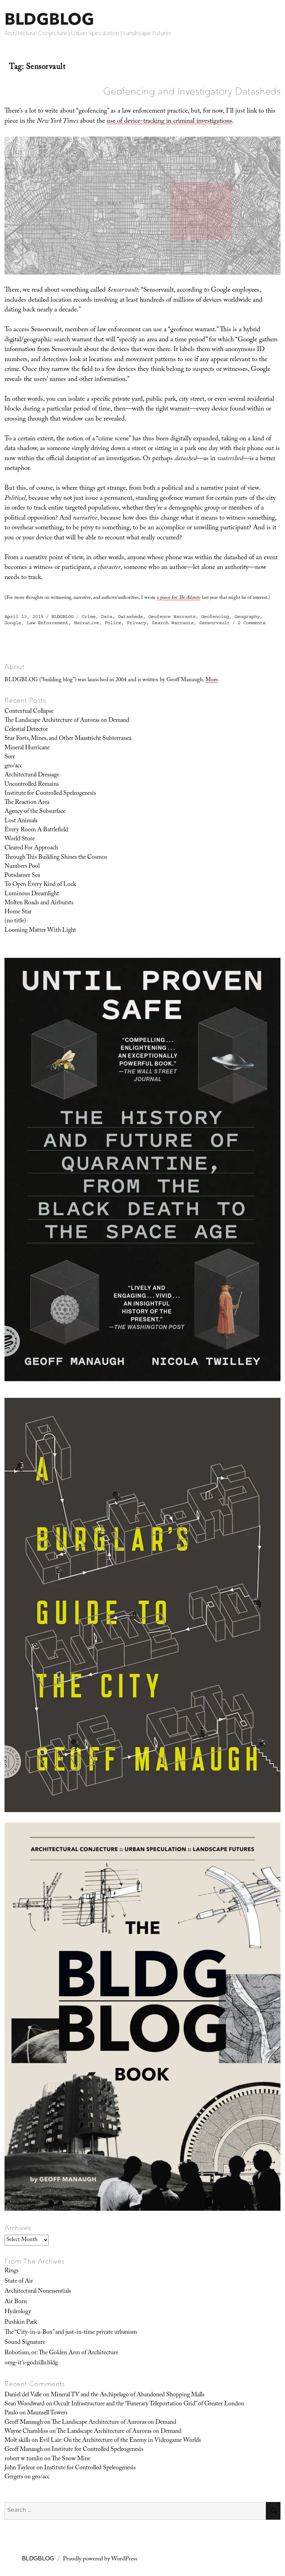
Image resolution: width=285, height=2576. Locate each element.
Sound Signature (25, 2343)
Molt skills (17, 2441)
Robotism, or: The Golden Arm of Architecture (61, 2353)
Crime (89, 617)
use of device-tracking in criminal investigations (169, 122)
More (212, 680)
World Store (20, 839)
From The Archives (35, 2261)
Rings (11, 2271)
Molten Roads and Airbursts (39, 903)
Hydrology (18, 2312)
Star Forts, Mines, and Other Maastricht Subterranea (68, 739)
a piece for (179, 598)
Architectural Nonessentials (38, 2292)
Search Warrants (173, 623)
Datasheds (130, 617)
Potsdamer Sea (22, 876)
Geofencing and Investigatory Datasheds (192, 91)
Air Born (16, 2302)
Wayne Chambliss (26, 2432)
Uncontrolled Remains (32, 785)
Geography (247, 617)
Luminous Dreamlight (32, 894)
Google (13, 623)
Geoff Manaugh (24, 2423)
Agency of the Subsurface (35, 812)
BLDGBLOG (49, 19)
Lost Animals (21, 821)
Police (113, 623)
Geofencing (215, 617)
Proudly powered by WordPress (100, 2559)
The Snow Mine (71, 2459)
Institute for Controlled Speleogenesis (50, 794)
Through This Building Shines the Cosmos (56, 858)
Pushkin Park (21, 2323)
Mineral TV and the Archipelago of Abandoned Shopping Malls (128, 2395)
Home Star (18, 912)
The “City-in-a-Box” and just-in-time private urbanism (71, 2333)
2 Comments (252, 623)
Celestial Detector (26, 730)
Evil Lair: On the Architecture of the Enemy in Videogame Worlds (120, 2441)
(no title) (15, 921)
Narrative (87, 623)
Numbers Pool (22, 867)
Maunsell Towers (47, 2413)
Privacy (137, 623)
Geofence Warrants (172, 617)
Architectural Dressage (32, 775)
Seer (10, 757)
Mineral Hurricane (27, 748)
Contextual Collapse (29, 712)
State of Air (19, 2282)
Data (107, 617)
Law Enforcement (48, 623)
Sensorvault (214, 623)
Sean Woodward (25, 2404)
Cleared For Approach (31, 848)
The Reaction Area (27, 803)
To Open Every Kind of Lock (40, 885)
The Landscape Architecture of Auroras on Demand (67, 721)
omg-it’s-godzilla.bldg (31, 2363)
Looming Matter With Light (40, 931)
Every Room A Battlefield (36, 830)
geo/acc (13, 766)
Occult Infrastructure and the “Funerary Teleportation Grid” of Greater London (149, 2404)
